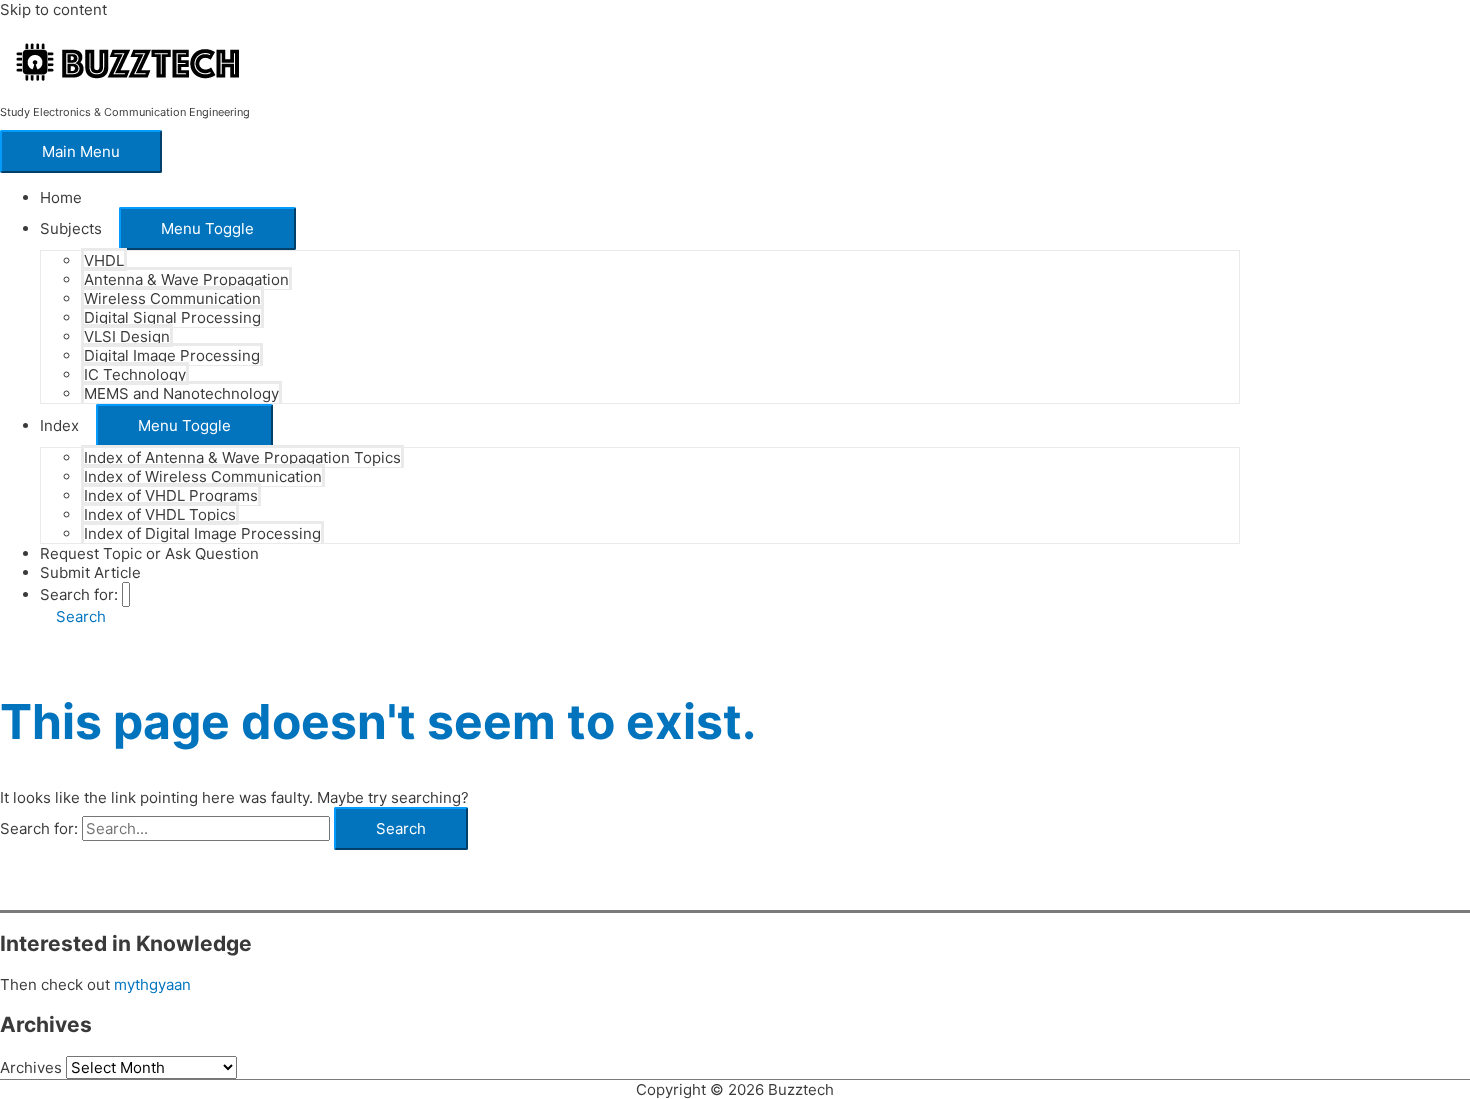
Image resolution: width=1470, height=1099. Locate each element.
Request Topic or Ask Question (149, 553)
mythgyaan (152, 984)
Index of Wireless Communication (203, 476)
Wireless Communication (172, 298)
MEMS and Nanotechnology (181, 393)
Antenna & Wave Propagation (186, 279)
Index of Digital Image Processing (202, 533)
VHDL (104, 260)
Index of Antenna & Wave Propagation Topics (242, 457)
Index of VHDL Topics (160, 514)
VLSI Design (127, 336)
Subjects (71, 228)
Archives (31, 1067)
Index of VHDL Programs (171, 495)
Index (59, 425)
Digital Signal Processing (172, 317)
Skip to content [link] (53, 9)
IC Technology (135, 374)
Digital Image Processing (172, 355)
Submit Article (90, 572)
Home (61, 197)
